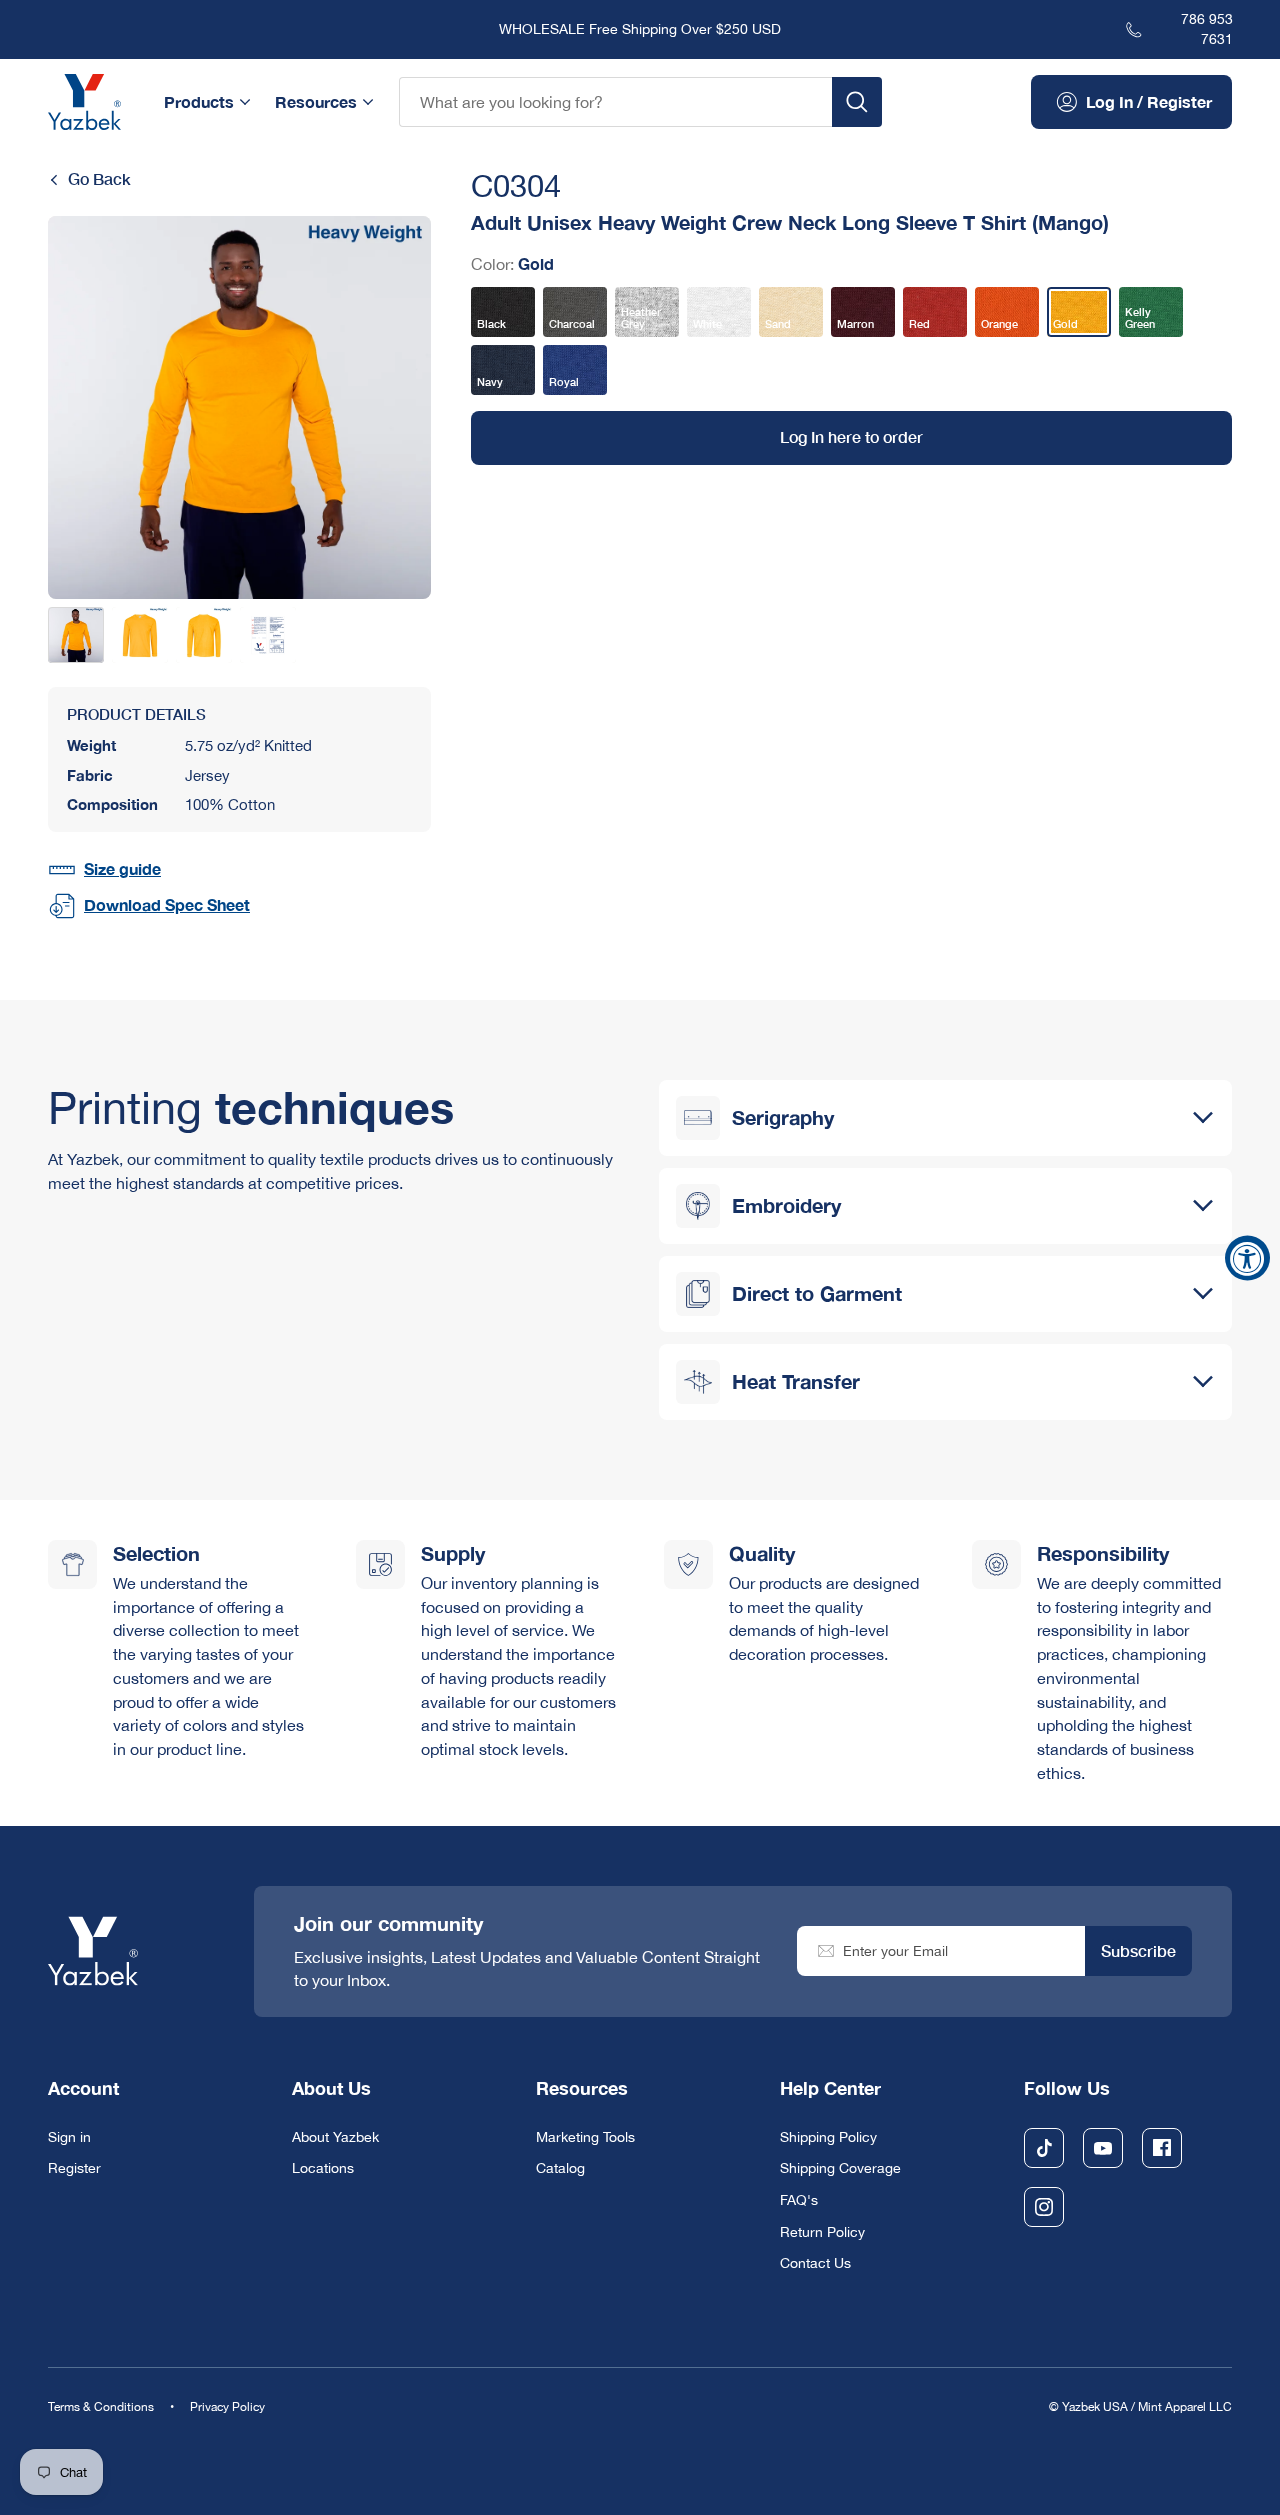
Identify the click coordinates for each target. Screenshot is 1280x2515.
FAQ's (799, 2200)
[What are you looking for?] (857, 102)
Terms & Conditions (101, 2407)
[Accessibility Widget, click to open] (1247, 1257)
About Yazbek (335, 2137)
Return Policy (822, 2232)
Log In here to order (851, 437)
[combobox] (615, 102)
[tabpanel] (239, 407)
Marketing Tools (585, 2137)
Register (74, 2168)
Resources (316, 101)
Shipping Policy (828, 2137)
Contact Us (815, 2263)
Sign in (69, 2137)
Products (199, 101)
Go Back (99, 179)
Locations (323, 2168)
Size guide (122, 869)
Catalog (560, 2168)
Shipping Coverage (840, 2168)
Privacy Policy (227, 2407)
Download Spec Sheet (167, 905)
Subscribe (1138, 1951)
